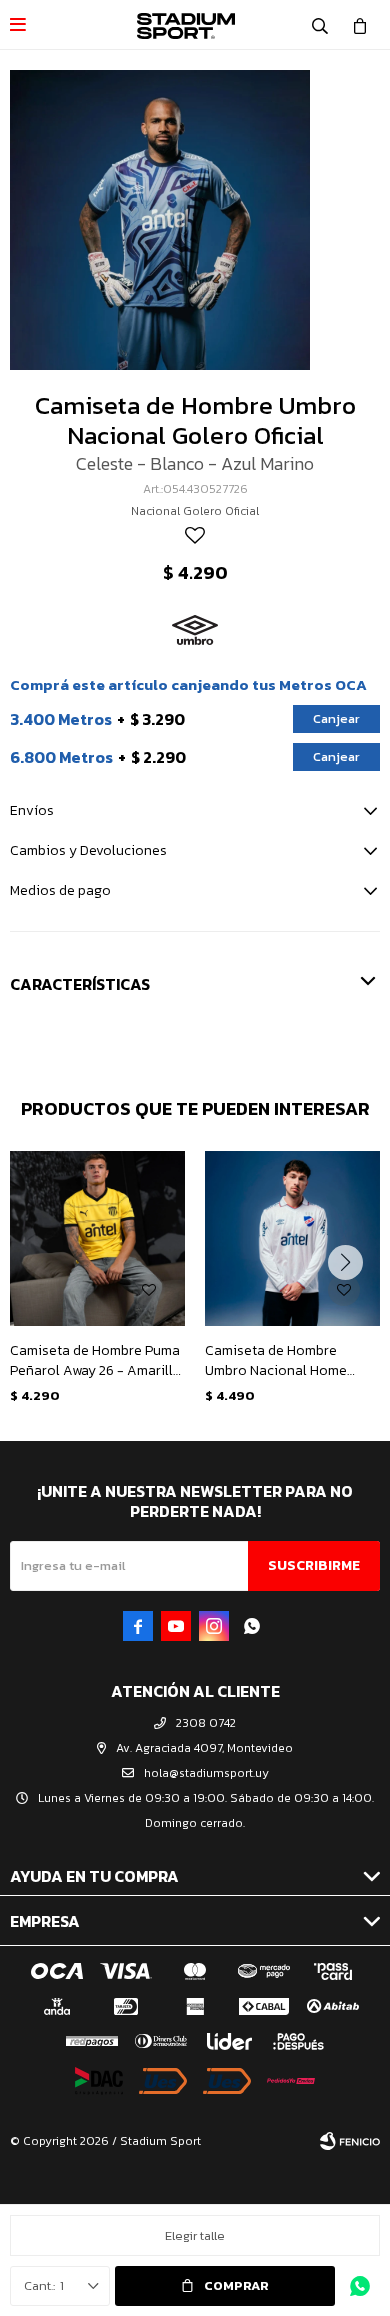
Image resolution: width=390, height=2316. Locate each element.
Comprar (236, 2285)
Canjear (336, 718)
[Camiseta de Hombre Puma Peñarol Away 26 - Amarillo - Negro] (97, 1238)
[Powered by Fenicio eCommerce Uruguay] (350, 2141)
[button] (320, 25)
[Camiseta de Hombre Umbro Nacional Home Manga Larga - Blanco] (292, 1238)
